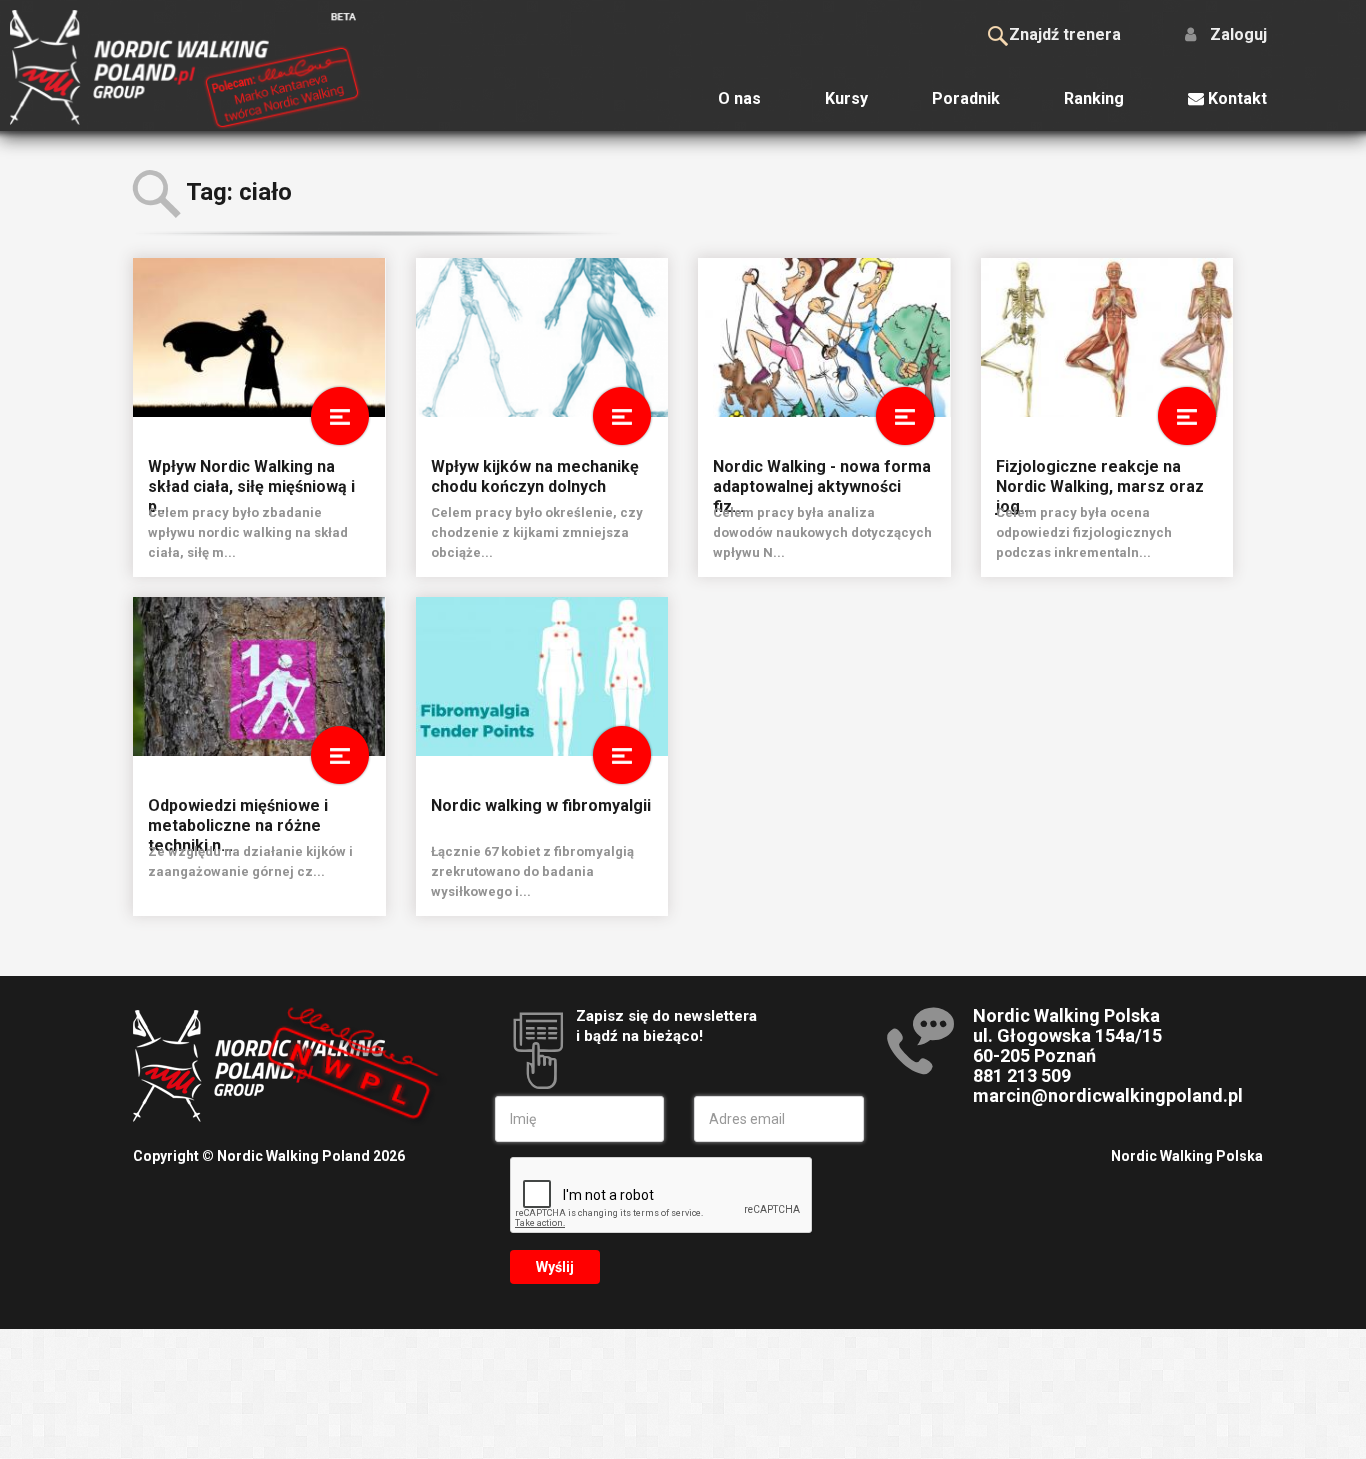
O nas (739, 98)
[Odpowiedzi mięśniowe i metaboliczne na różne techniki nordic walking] (259, 676)
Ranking (1094, 98)
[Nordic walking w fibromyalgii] (542, 676)
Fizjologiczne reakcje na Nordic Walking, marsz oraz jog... (1100, 475)
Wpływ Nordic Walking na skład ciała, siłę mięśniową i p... (251, 475)
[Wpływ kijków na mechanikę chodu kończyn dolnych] (542, 337)
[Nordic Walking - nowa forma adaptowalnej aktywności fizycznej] (824, 337)
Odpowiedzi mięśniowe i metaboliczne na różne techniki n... (238, 814)
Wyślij (555, 1267)
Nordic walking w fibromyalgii (541, 805)
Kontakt (1235, 98)
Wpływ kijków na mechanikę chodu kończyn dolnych (535, 475)
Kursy (846, 98)
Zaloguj (1236, 34)
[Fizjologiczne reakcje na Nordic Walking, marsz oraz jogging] (1107, 337)
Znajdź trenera (1065, 34)
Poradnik (966, 98)
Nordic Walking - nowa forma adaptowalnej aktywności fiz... (822, 475)
